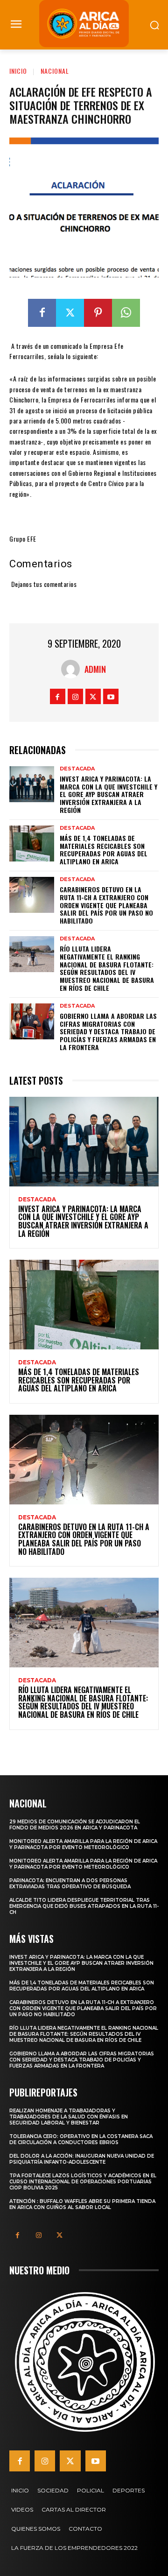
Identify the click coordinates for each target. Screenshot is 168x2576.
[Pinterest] (98, 313)
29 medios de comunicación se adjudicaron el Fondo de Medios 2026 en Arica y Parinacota (75, 1825)
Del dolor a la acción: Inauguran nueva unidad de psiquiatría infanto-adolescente (82, 2159)
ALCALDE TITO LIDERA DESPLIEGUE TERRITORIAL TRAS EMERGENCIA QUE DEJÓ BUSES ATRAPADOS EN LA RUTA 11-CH (84, 1906)
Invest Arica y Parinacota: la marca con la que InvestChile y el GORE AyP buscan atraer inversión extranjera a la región (108, 794)
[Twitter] (70, 313)
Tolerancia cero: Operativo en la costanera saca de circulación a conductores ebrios (81, 2139)
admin (95, 669)
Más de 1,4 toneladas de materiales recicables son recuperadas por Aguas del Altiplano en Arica (104, 850)
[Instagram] (75, 696)
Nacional (55, 71)
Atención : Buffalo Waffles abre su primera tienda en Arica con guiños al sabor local (82, 2204)
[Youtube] (111, 696)
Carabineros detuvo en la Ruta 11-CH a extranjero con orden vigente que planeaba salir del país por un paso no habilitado (106, 905)
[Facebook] (42, 313)
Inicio (18, 71)
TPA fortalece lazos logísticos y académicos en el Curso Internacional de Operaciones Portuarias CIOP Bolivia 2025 (83, 2182)
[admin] (73, 669)
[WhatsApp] (126, 313)
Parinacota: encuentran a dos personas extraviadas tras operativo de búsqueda (70, 1884)
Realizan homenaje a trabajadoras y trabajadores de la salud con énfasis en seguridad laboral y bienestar (69, 2117)
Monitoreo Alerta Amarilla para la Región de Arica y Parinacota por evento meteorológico (83, 1844)
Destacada (77, 769)
